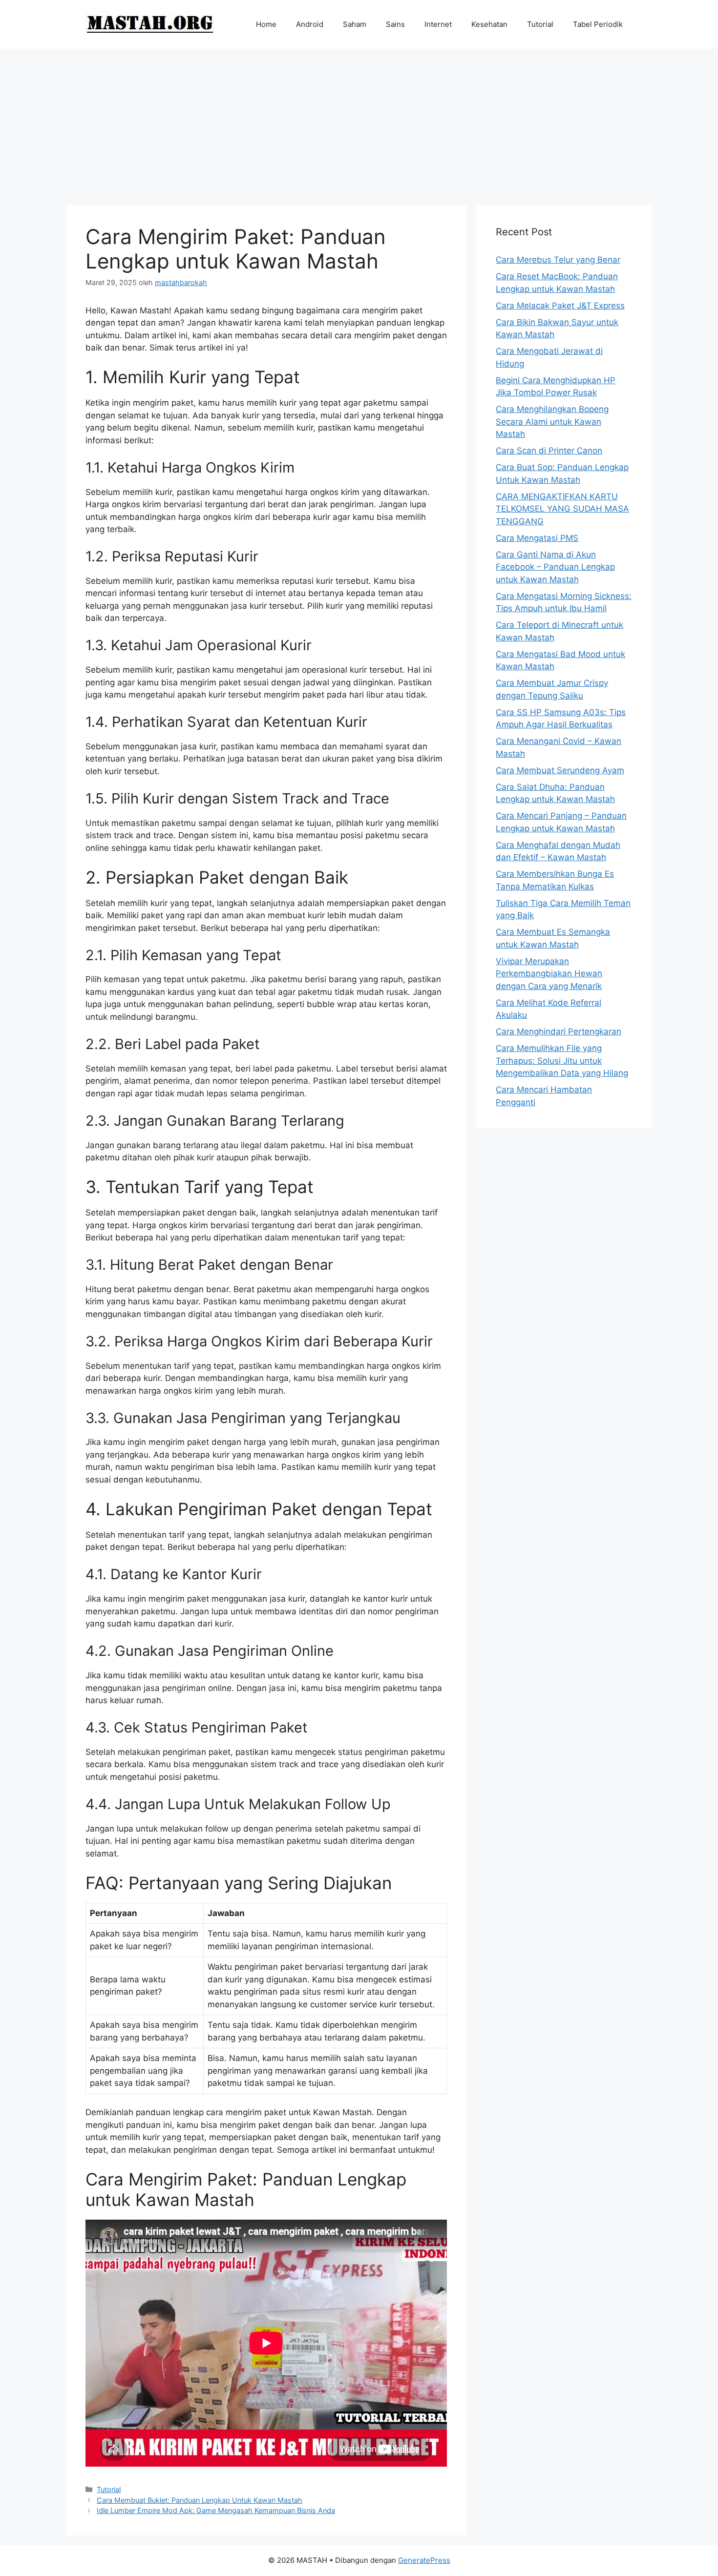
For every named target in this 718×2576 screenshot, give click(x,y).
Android (310, 24)
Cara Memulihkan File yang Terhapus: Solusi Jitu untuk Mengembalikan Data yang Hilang (562, 1061)
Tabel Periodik (598, 24)
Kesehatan (489, 24)
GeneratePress (424, 2560)
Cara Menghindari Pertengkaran (559, 1031)
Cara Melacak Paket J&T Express (560, 306)
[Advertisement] (359, 122)
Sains (395, 24)
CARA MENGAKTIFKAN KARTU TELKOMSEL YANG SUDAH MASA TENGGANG (562, 509)
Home (266, 24)
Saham (355, 24)
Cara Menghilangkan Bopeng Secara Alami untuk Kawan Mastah (552, 422)
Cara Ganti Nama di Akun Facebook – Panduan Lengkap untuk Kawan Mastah (555, 567)
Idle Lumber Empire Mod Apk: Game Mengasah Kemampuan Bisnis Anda (216, 2510)
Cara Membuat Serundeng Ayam (560, 770)
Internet (438, 24)
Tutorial (540, 24)
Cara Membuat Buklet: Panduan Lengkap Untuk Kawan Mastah (200, 2500)
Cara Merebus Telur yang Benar (558, 260)
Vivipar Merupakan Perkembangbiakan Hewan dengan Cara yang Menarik (549, 974)
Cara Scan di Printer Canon (549, 451)
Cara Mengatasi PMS (537, 538)
